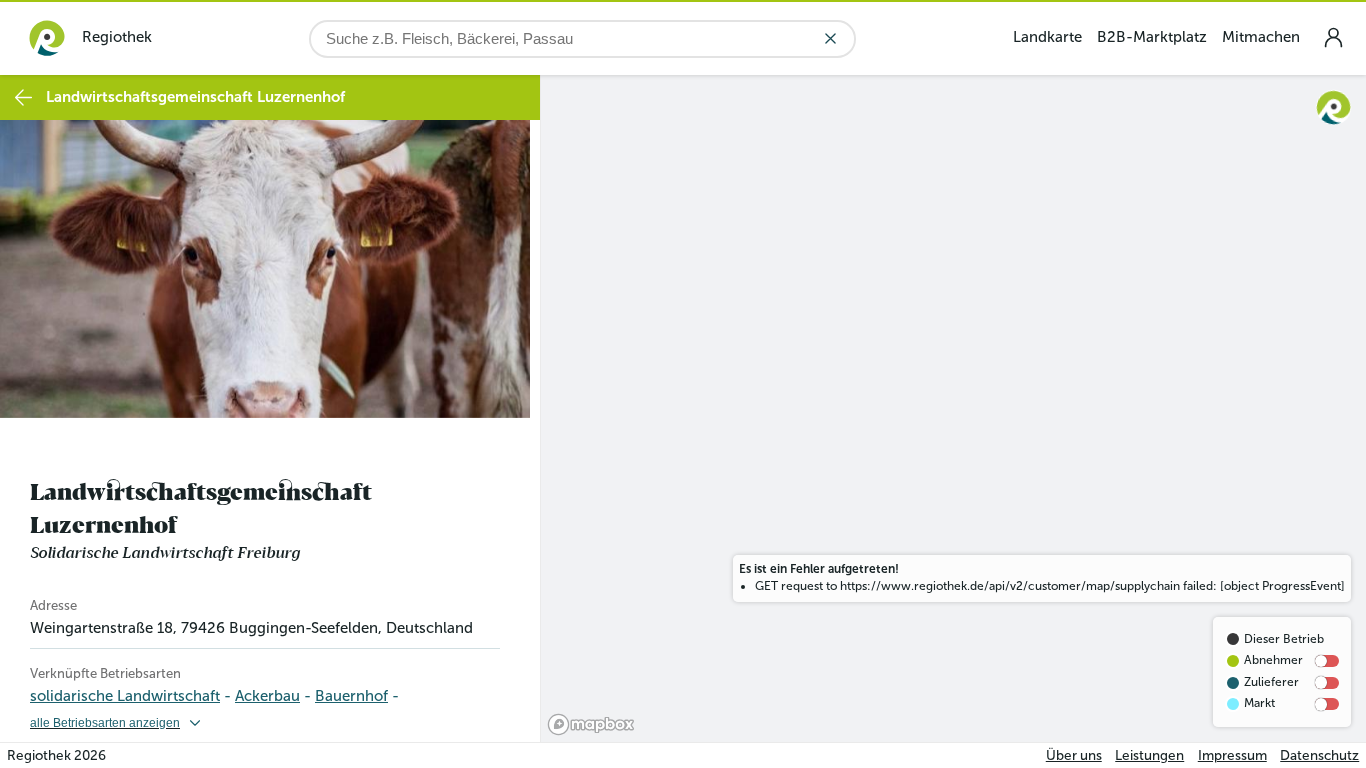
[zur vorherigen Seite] (23, 97)
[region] (953, 408)
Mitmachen (1261, 37)
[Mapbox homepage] (591, 724)
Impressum (1232, 755)
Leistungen (1149, 755)
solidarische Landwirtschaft (125, 696)
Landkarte (1047, 37)
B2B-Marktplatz (1152, 37)
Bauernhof (351, 696)
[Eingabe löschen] (830, 38)
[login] (1333, 37)
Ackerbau (267, 696)
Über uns (1074, 755)
